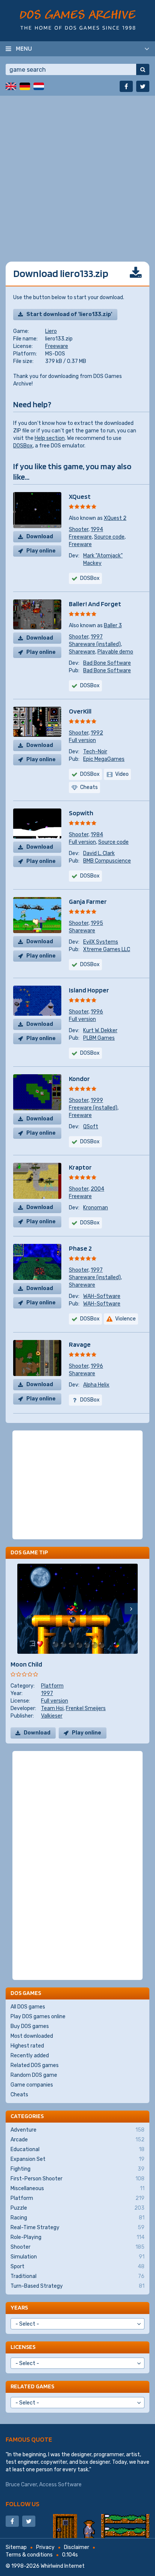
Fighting (77, 2169)
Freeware (57, 346)
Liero (51, 331)
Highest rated (27, 2046)
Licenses (23, 2347)
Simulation (77, 2257)
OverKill (80, 711)
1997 (97, 637)
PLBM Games (99, 1038)
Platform (52, 1686)
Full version (82, 740)
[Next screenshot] (131, 1609)
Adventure (77, 2130)
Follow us (23, 2504)
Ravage (80, 1344)
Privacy (45, 2547)
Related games (32, 2386)
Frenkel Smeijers (86, 1708)
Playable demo (115, 652)
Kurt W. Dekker (100, 1031)
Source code (109, 537)
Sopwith (81, 813)
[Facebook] (126, 86)
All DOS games (28, 2007)
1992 (97, 733)
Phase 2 (80, 1248)
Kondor (79, 1079)
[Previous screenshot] (24, 1609)
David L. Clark (99, 853)
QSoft (91, 1127)
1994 (97, 529)
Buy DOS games (30, 2026)
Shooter (79, 529)
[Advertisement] (77, 173)
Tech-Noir (95, 752)
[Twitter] (143, 86)
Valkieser (52, 1716)
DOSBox (23, 446)
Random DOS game (34, 2075)
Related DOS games (35, 2065)
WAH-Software (102, 1296)
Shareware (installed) (95, 644)
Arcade (77, 2140)
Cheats (19, 2095)
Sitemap (16, 2547)
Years (19, 2307)
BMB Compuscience (107, 861)
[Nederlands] (39, 86)
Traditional (77, 2276)
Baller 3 (113, 626)
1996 (97, 1012)
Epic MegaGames (104, 759)
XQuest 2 (115, 518)
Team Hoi (52, 1708)
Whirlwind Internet (63, 2566)
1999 (97, 1100)
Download (40, 537)
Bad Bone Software (107, 663)
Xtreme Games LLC (107, 949)
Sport (77, 2267)
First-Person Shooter (77, 2179)
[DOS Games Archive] (78, 20)
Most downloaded (32, 2036)
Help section (50, 438)
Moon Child (26, 1664)
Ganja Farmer (88, 901)
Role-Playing (77, 2237)
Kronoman (96, 1208)
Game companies (32, 2085)
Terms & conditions (29, 2555)
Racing (77, 2218)
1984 (97, 835)
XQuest (80, 496)
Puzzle (77, 2208)
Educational (77, 2149)
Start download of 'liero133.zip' (69, 314)
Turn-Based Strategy (77, 2286)
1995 (97, 923)
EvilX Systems (101, 942)
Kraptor (80, 1167)
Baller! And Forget (95, 604)
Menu (24, 48)
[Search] (143, 69)
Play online (41, 551)
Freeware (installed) (93, 1108)
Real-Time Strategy (77, 2227)
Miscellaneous (77, 2188)
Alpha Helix (96, 1385)
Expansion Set (77, 2159)
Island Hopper (89, 990)
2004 (97, 1189)
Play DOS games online (38, 2017)
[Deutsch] (25, 86)
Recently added (30, 2056)
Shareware (82, 652)
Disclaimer (77, 2547)
